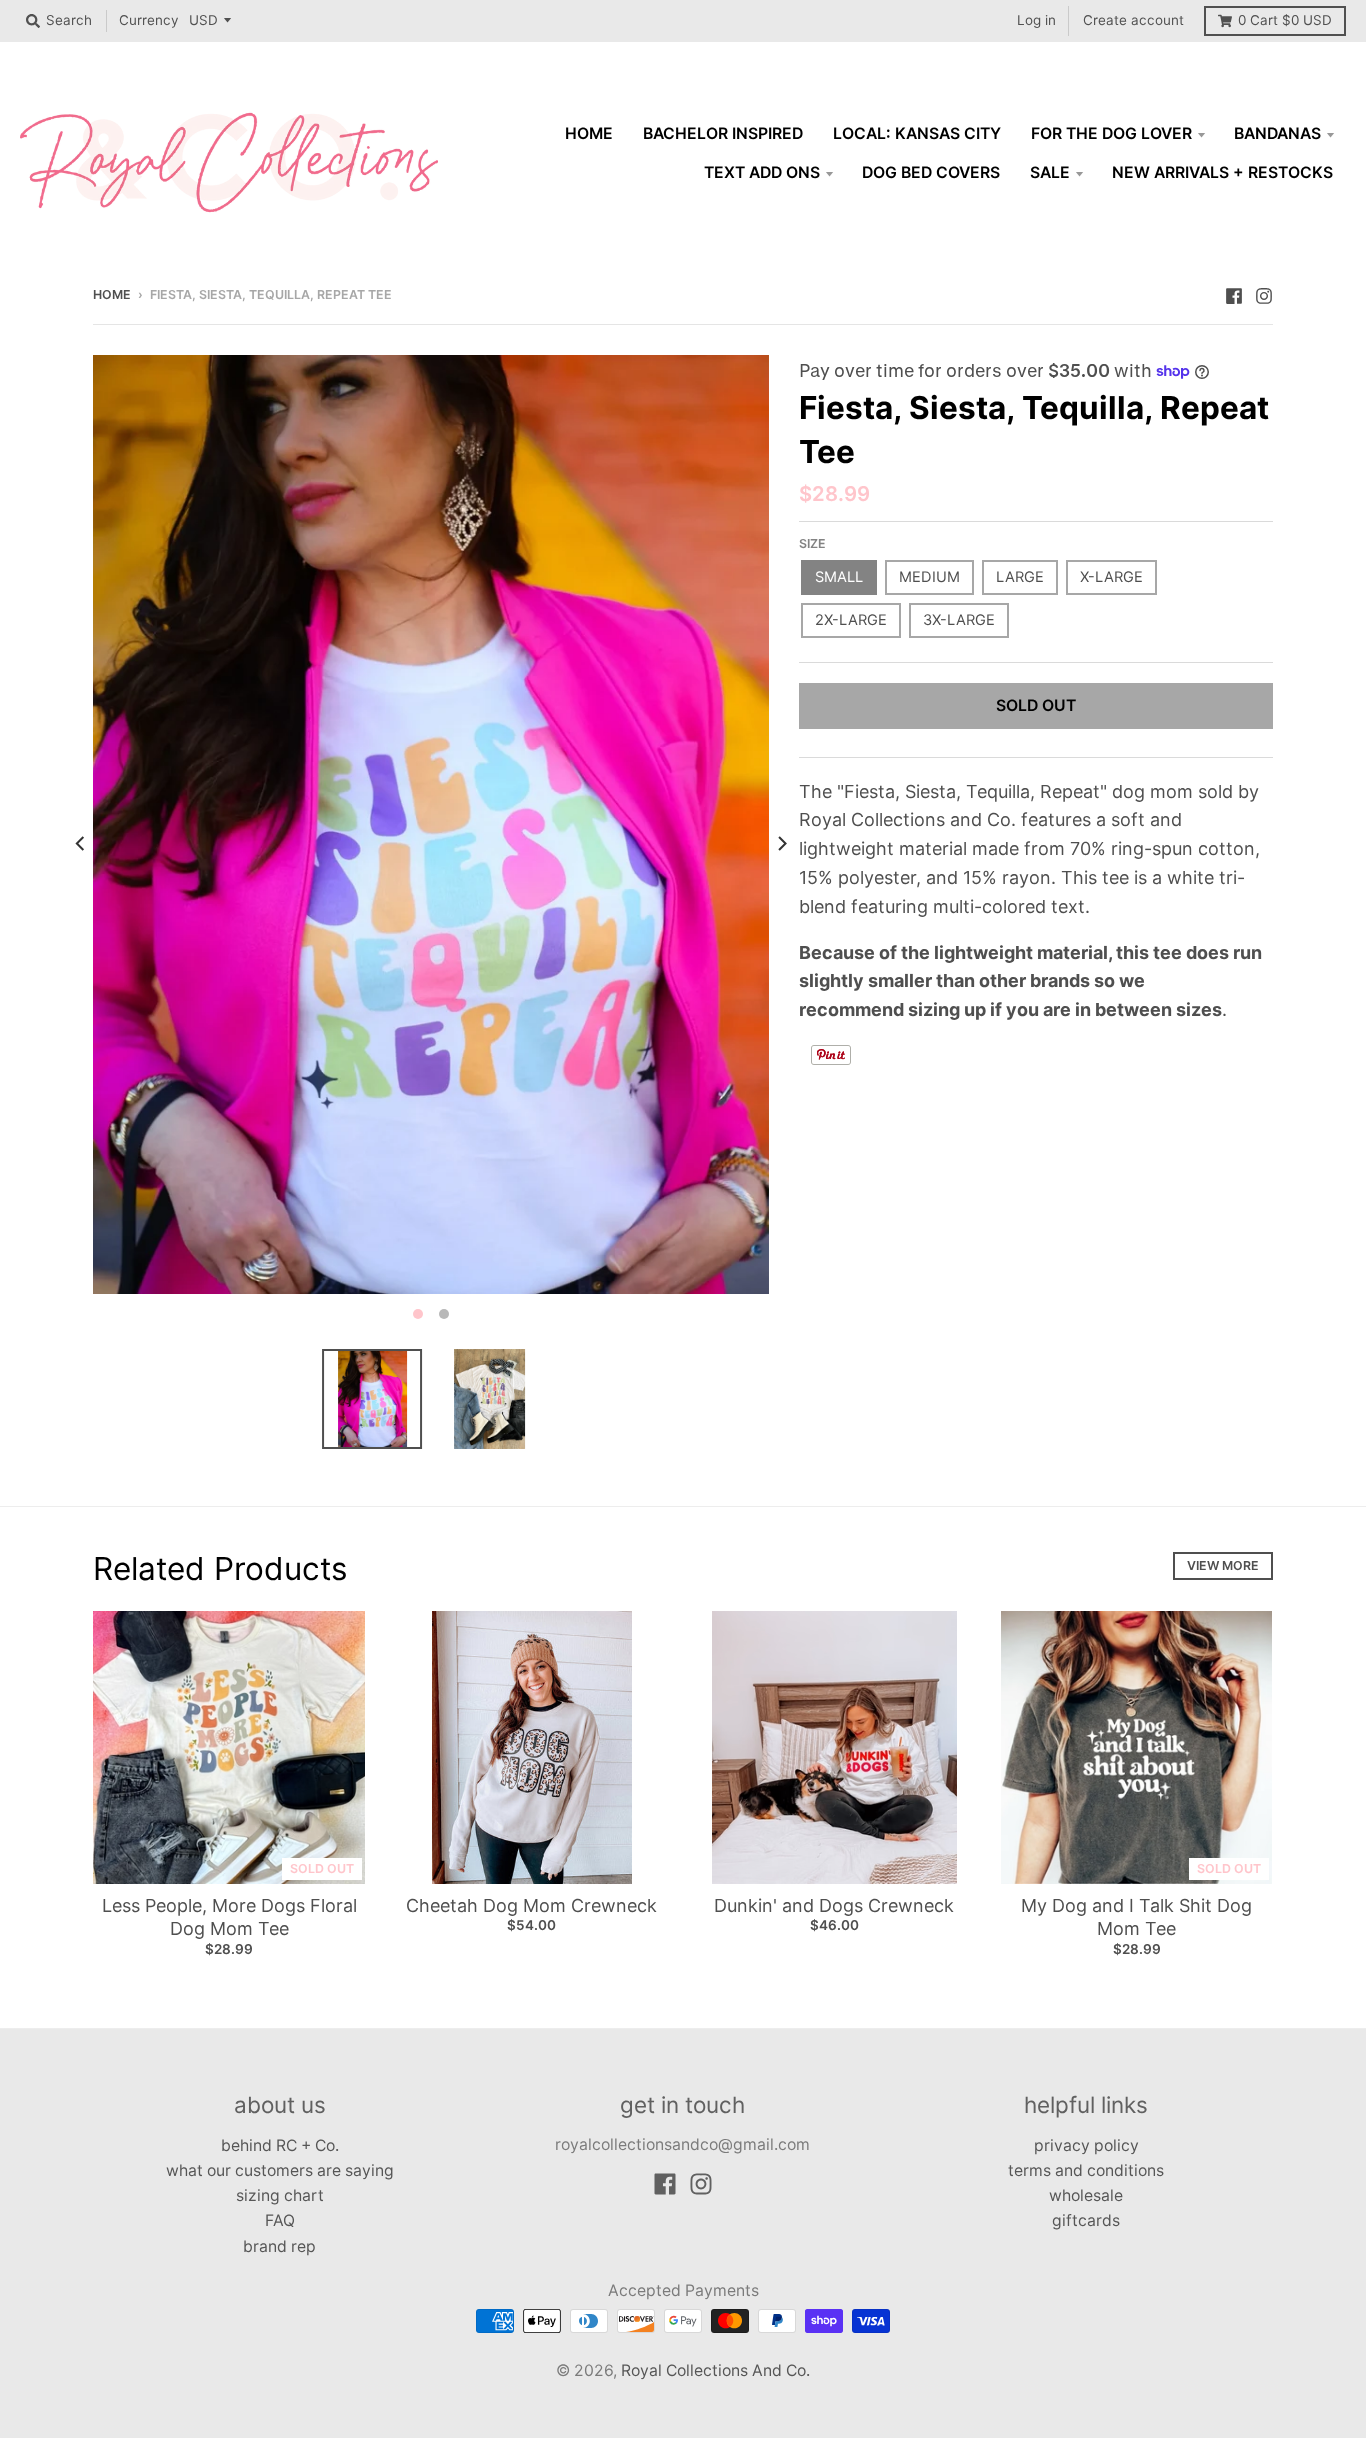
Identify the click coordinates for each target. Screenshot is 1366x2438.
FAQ (280, 2220)
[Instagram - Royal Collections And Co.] (1264, 294)
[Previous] (81, 843)
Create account (1133, 20)
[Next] (781, 843)
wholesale (1086, 2195)
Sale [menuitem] (1050, 172)
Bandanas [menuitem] (1277, 133)
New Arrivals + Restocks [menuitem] (1222, 172)
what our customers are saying (280, 2170)
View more (1223, 1565)
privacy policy (1086, 2145)
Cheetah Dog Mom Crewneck (531, 1905)
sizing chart (280, 2195)
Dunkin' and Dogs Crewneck (834, 1905)
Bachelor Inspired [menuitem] (723, 133)
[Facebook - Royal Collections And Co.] (1234, 294)
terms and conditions (1086, 2170)
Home (112, 294)
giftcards (1086, 2220)
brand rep (279, 2246)
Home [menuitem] (589, 133)
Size (812, 543)
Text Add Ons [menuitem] (762, 172)
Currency (149, 20)
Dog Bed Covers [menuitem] (931, 172)
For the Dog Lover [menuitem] (1111, 133)
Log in (1036, 20)
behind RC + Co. (280, 2145)
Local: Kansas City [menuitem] (917, 133)
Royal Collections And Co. (715, 2370)
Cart (1285, 20)
